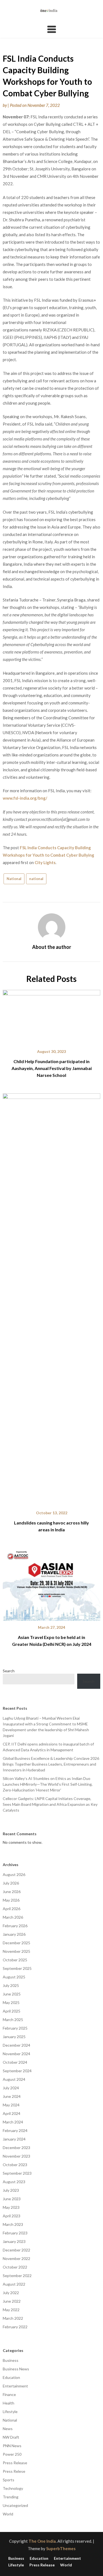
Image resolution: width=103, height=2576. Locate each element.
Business (11, 2360)
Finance (9, 2394)
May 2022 (11, 2310)
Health (9, 2403)
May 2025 (11, 2002)
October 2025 (15, 1960)
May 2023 (11, 2207)
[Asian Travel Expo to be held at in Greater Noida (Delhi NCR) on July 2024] (51, 1582)
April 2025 (12, 2011)
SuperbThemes (61, 2548)
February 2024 (15, 2130)
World (8, 2514)
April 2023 (12, 2216)
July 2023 (11, 2190)
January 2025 (14, 2037)
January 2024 (14, 2139)
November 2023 (16, 2156)
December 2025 (16, 1943)
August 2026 (14, 1874)
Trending (11, 2497)
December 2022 (16, 2250)
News (8, 2429)
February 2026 (15, 1926)
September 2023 (17, 2173)
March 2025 (13, 2020)
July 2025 (11, 1985)
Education (11, 2377)
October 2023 (15, 2165)
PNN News (12, 2446)
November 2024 (16, 2054)
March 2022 (13, 2318)
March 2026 (13, 1917)
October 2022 (15, 2267)
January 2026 (14, 1934)
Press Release (15, 2463)
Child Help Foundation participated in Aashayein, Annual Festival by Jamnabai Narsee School (52, 1068)
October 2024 (15, 2062)
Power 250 (12, 2454)
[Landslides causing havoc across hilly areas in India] (51, 1298)
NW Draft (11, 2437)
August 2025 (14, 1977)
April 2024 (12, 2113)
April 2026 (12, 1909)
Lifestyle (10, 2412)
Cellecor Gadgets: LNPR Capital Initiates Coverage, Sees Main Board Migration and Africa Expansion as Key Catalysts (50, 1804)
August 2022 (14, 2284)
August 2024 (14, 2079)
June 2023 (12, 2199)
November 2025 (16, 1951)
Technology (13, 2488)
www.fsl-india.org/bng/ (25, 798)
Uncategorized (15, 2505)
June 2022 (12, 2301)
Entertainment (15, 2386)
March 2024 (13, 2122)
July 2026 (11, 1883)
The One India (42, 2541)
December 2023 (16, 2148)
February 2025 (15, 2028)
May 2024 (11, 2105)
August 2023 (14, 2182)
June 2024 (12, 2096)
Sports (9, 2480)
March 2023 (13, 2224)
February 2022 (15, 2327)
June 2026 (12, 1892)
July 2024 (11, 2088)
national (36, 879)
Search (9, 1671)
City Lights (45, 862)
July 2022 (11, 2293)
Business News (16, 2369)
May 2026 (11, 1900)
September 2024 (17, 2071)
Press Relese (14, 2471)
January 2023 (14, 2241)
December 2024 (16, 2045)
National (14, 879)
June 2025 (12, 1994)
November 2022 (16, 2258)
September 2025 (17, 1968)
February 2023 (15, 2233)
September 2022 (17, 2276)
